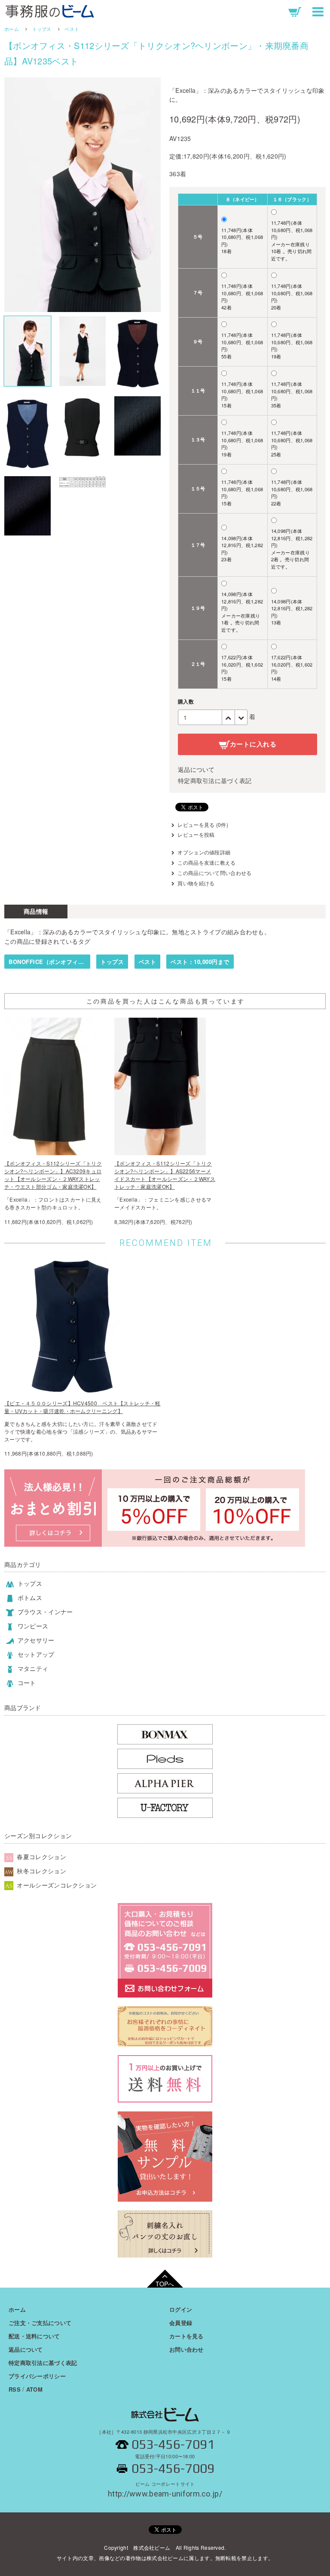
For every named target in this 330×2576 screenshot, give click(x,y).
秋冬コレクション (41, 1871)
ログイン (181, 2309)
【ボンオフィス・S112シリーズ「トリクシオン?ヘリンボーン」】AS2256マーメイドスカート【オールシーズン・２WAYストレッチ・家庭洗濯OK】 (165, 1175)
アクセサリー (35, 1640)
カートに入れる (253, 744)
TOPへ (165, 2284)
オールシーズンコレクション (56, 1885)
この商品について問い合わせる (214, 873)
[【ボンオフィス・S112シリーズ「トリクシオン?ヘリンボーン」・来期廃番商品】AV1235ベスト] (82, 195)
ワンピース (32, 1626)
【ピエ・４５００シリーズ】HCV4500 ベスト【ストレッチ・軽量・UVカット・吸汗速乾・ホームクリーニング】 (82, 1407)
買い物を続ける (196, 883)
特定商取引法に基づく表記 (215, 780)
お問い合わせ (186, 2349)
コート (26, 1683)
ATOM (34, 2389)
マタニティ (32, 1668)
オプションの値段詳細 (204, 852)
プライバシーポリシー (37, 2376)
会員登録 (181, 2323)
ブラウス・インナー (44, 1612)
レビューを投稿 (196, 834)
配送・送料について (34, 2336)
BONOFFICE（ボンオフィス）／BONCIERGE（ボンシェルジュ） (49, 962)
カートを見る (186, 2336)
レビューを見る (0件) (203, 825)
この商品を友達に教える (206, 862)
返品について (196, 769)
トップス (42, 29)
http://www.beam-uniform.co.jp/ (165, 2490)
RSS (15, 2389)
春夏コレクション (41, 1857)
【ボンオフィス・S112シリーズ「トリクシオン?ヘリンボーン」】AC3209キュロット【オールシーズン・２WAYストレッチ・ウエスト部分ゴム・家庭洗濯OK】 (53, 1175)
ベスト (72, 29)
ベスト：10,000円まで (200, 962)
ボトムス (29, 1597)
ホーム (12, 29)
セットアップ (35, 1654)
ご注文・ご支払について (40, 2323)
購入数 (186, 701)
